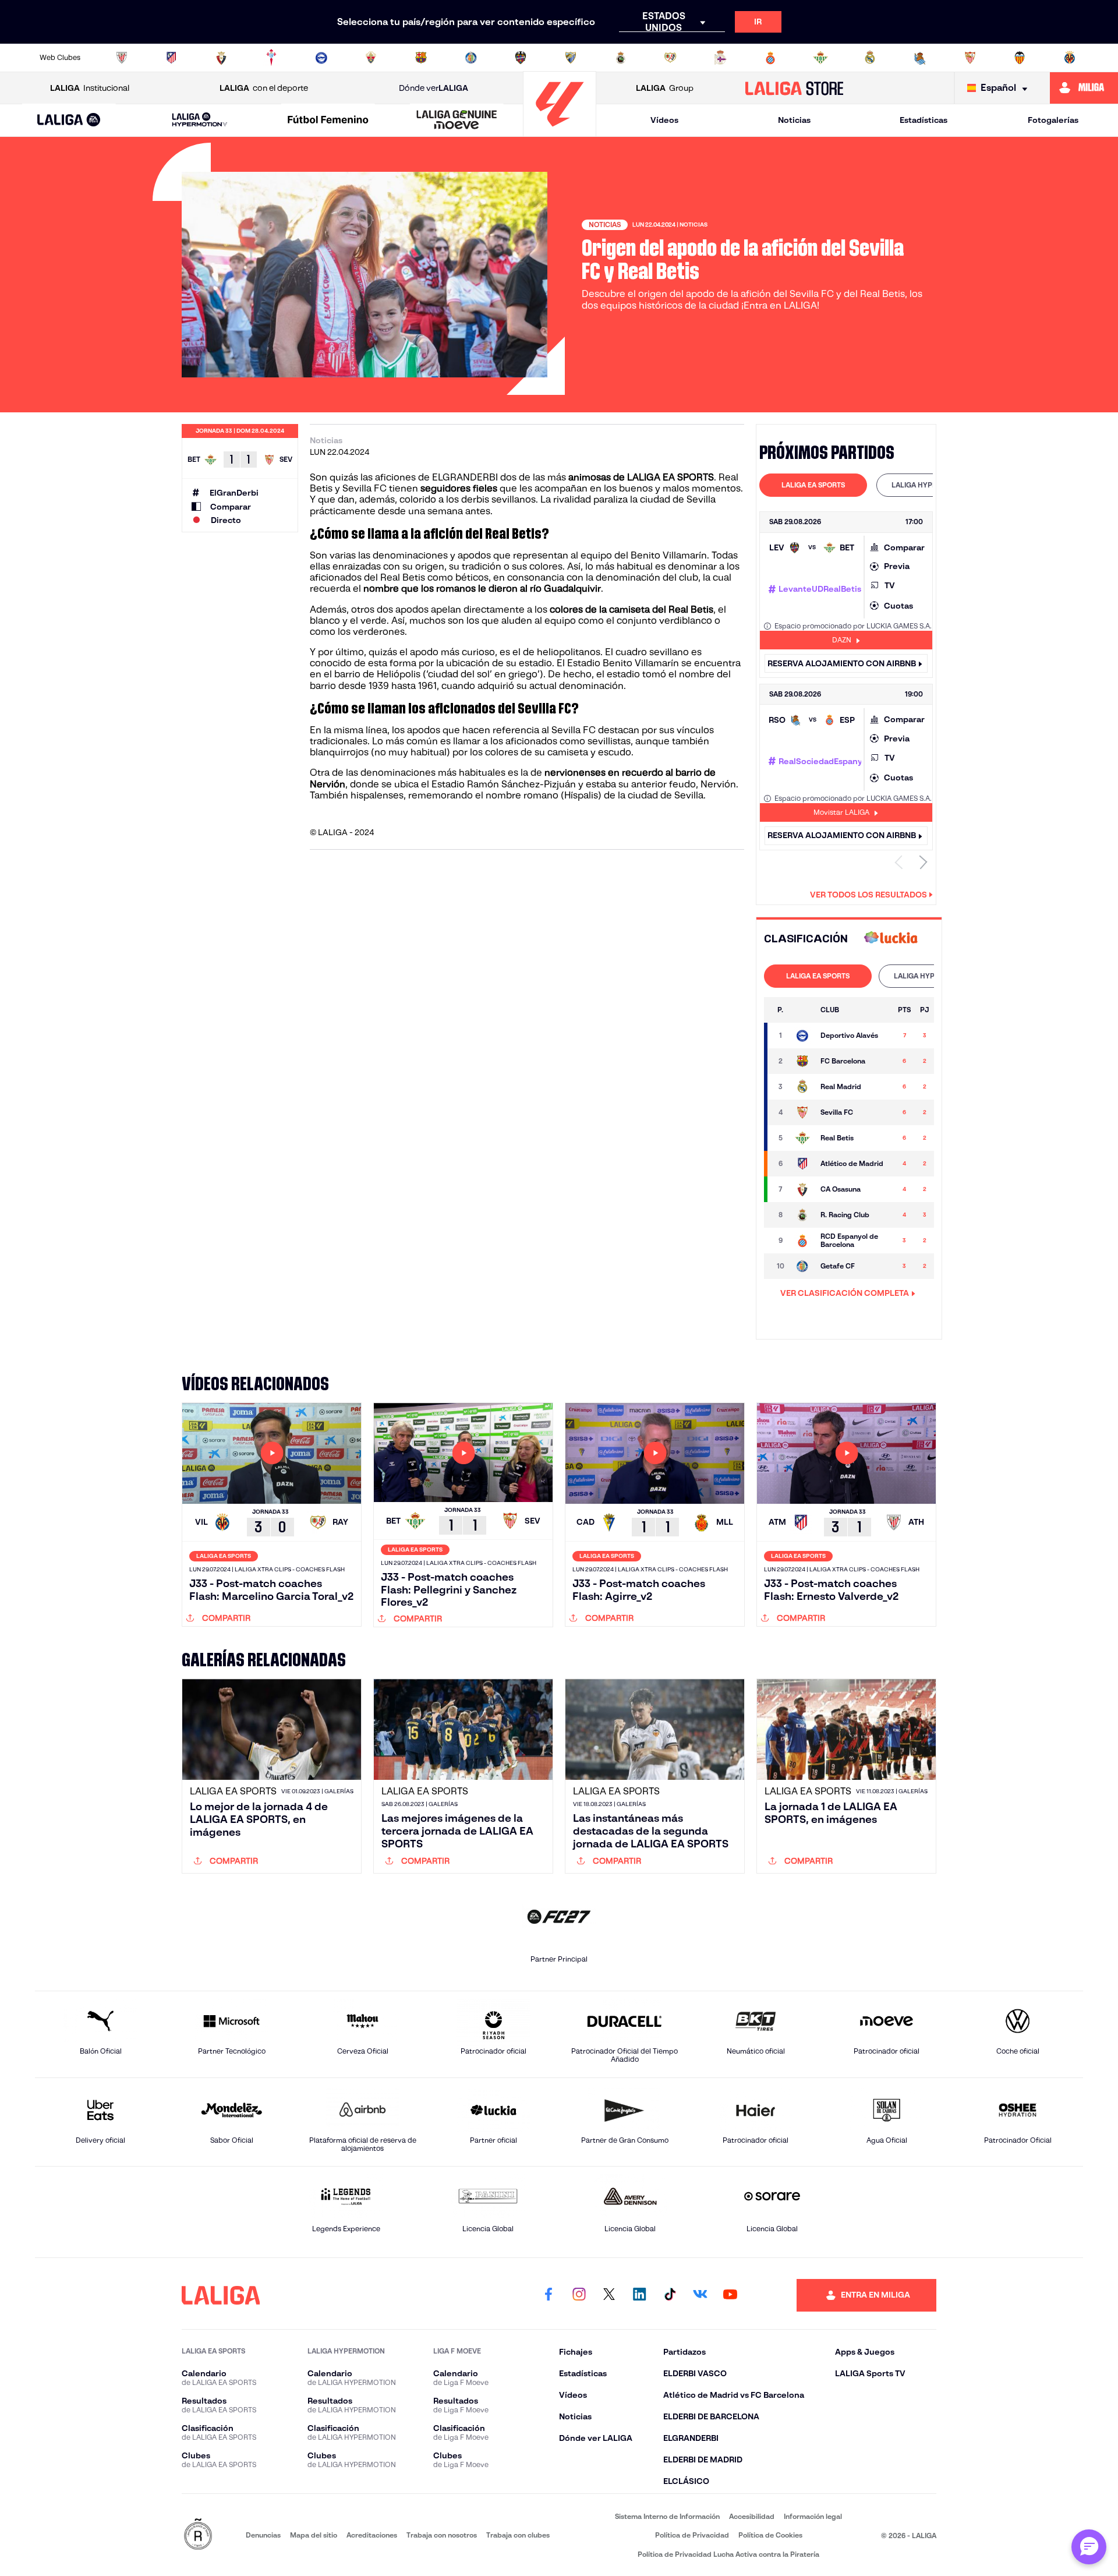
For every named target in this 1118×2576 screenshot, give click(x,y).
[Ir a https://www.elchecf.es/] (371, 58)
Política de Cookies (770, 2535)
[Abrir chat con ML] (1089, 2547)
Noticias (794, 120)
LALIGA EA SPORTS (813, 485)
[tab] (813, 485)
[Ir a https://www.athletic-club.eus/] (122, 58)
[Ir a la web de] (891, 939)
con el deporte (264, 88)
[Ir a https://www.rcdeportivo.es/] (720, 58)
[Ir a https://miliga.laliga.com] (1084, 88)
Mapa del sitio (314, 2535)
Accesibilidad (752, 2516)
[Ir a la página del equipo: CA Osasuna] (802, 1189)
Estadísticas (924, 120)
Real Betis (403, 577)
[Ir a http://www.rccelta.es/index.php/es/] (271, 58)
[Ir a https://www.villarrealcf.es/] (1070, 58)
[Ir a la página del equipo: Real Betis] (802, 1138)
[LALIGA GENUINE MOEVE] (457, 121)
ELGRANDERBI (465, 477)
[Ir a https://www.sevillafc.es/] (970, 58)
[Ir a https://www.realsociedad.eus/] (920, 58)
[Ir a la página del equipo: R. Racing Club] (802, 1215)
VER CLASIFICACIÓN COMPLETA (845, 1293)
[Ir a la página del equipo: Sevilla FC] (802, 1112)
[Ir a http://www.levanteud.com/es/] (521, 58)
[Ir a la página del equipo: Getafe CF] (802, 1266)
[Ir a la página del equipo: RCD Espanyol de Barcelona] (802, 1241)
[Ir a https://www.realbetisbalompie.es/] (820, 58)
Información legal (813, 2516)
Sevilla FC (574, 730)
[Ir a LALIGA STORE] (795, 88)
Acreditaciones (372, 2535)
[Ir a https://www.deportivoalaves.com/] (321, 58)
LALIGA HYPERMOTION (930, 485)
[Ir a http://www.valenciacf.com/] (1020, 58)
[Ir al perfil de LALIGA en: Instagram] (579, 2295)
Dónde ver (434, 88)
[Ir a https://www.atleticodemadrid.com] (171, 58)
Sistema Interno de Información (667, 2516)
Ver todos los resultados (868, 895)
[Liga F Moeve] (328, 121)
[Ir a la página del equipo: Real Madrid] (802, 1087)
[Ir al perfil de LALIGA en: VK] (700, 2295)
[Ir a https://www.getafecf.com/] (471, 58)
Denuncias (263, 2535)
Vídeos (664, 120)
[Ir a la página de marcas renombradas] (198, 2535)
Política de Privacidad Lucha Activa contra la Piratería (728, 2554)
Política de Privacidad (692, 2535)
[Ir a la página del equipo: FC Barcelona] (802, 1061)
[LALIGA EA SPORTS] (69, 121)
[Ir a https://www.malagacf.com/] (571, 58)
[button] (69, 120)
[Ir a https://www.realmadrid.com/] (870, 58)
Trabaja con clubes (518, 2535)
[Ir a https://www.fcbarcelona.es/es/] (421, 58)
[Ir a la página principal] (560, 131)
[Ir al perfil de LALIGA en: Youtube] (730, 2295)
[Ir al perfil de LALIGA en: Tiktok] (670, 2295)
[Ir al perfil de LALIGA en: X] (609, 2295)
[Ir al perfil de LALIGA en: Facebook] (549, 2295)
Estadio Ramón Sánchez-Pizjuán (504, 784)
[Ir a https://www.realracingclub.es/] (621, 58)
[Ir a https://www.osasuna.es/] (221, 58)
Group (665, 88)
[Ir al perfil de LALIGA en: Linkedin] (639, 2295)
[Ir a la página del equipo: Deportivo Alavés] (802, 1036)
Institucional (90, 88)
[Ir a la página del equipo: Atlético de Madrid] (802, 1164)
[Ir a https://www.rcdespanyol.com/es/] (770, 58)
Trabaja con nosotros (442, 2535)
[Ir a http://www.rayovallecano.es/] (670, 58)
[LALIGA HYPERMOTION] (200, 120)
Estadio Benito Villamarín (623, 663)
